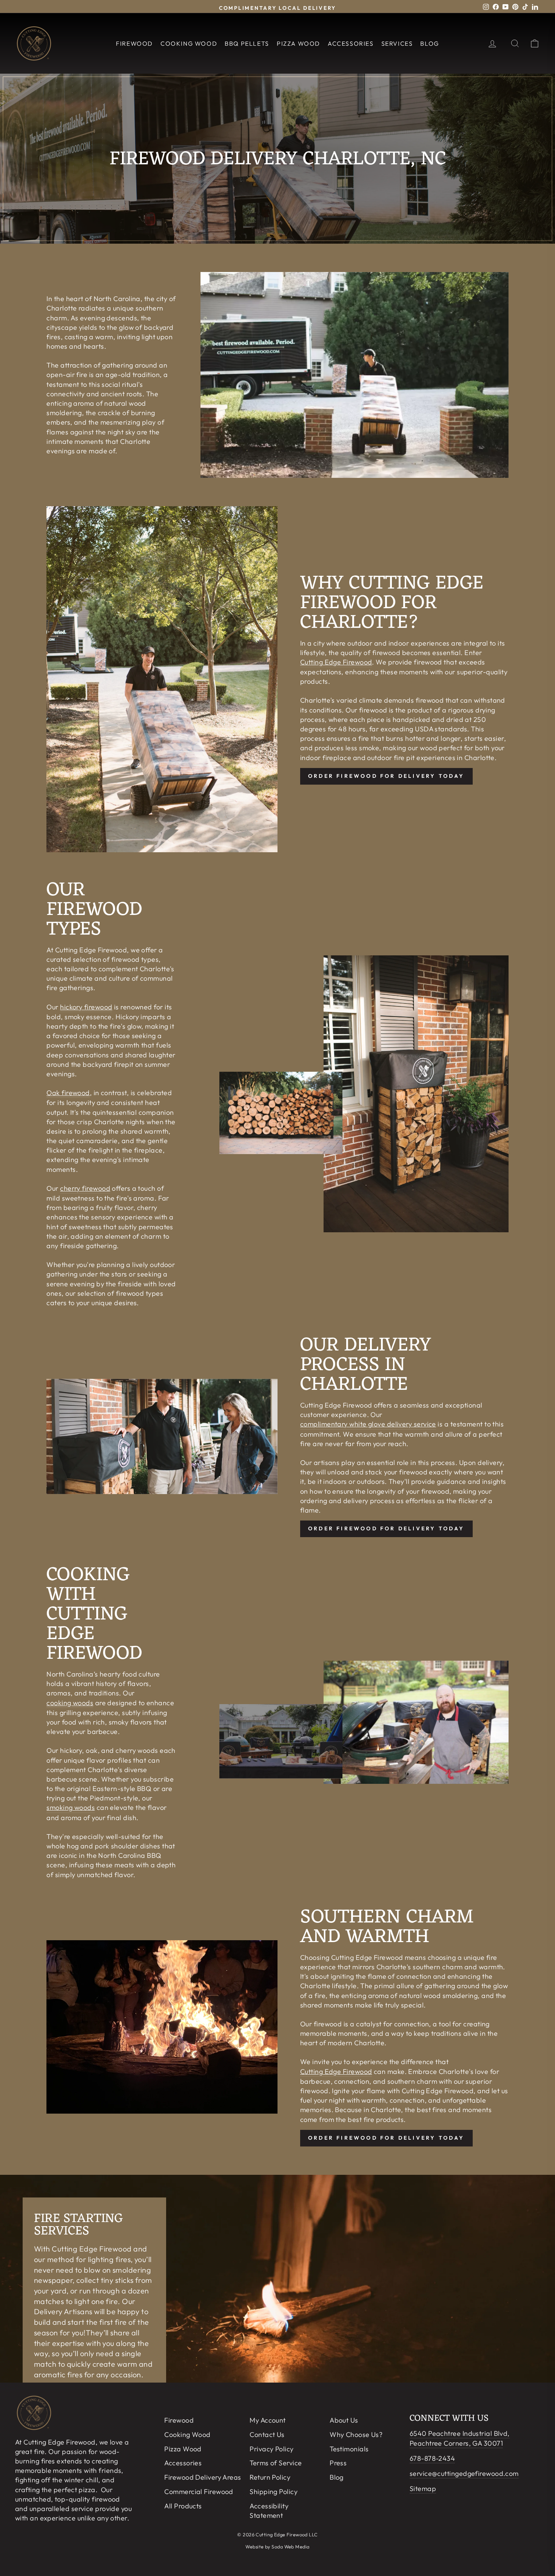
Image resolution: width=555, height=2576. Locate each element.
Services (397, 43)
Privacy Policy (271, 2449)
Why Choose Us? (356, 2435)
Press (338, 2463)
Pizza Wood (298, 43)
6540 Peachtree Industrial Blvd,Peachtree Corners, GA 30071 (460, 2438)
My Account (268, 2420)
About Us (344, 2420)
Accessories (351, 43)
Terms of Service (276, 2463)
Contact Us (267, 2435)
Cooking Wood (189, 43)
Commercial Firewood (199, 2492)
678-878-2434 (432, 2458)
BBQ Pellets (247, 43)
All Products (183, 2506)
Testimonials (349, 2449)
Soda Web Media (290, 2547)
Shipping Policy (274, 2492)
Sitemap (423, 2489)
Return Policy (270, 2477)
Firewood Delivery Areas (203, 2477)
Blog (429, 43)
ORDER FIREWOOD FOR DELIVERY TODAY (386, 776)
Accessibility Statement (269, 2511)
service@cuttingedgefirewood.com (464, 2473)
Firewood (134, 43)
